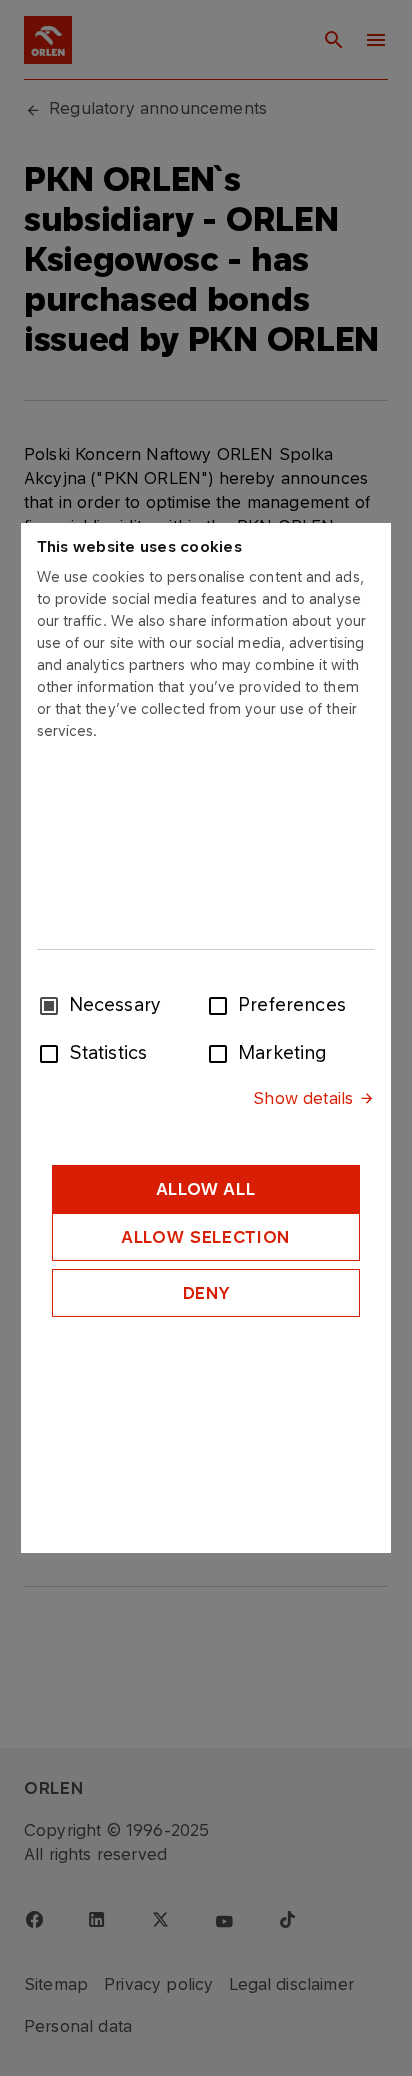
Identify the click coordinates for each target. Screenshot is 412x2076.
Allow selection (206, 1237)
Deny (206, 1293)
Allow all (206, 1189)
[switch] (222, 1004)
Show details (303, 1098)
